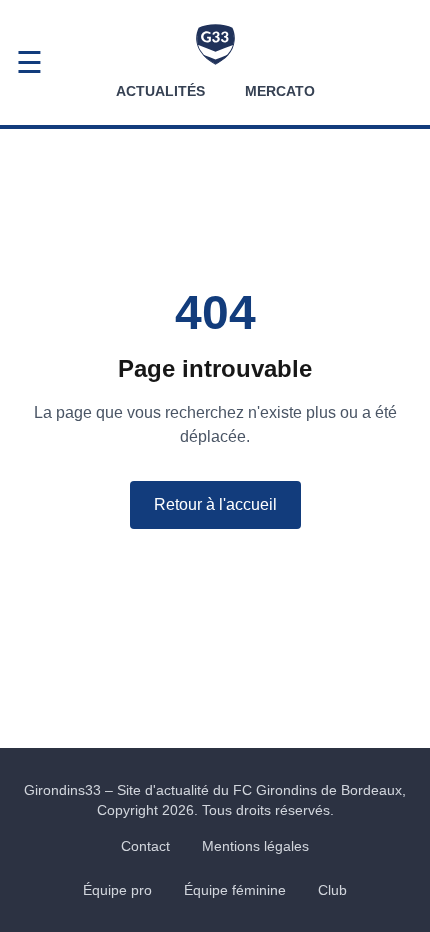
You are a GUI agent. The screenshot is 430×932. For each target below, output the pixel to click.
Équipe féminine (235, 890)
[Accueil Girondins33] (215, 44)
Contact (145, 846)
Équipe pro (117, 890)
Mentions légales (255, 846)
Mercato (280, 91)
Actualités (160, 91)
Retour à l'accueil (215, 504)
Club (332, 890)
